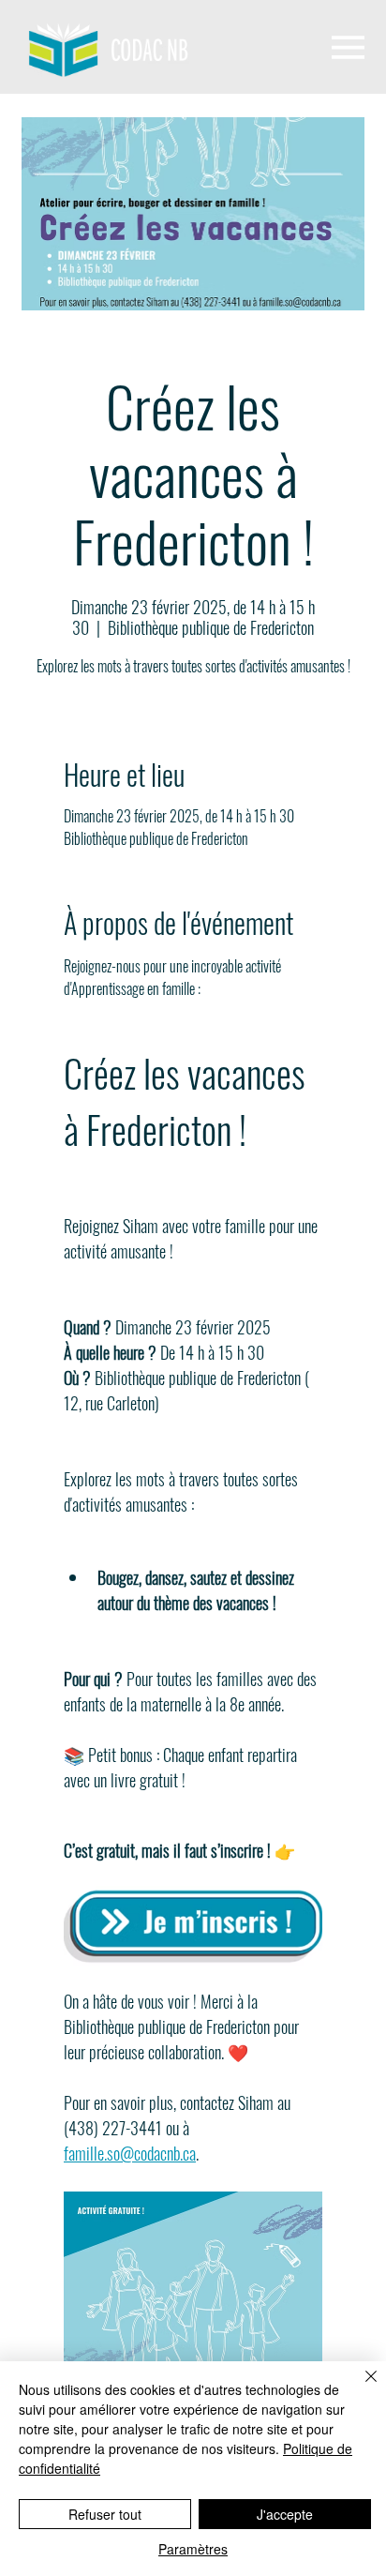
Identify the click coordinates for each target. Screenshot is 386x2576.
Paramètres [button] (193, 2549)
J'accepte (285, 2514)
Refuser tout (105, 2514)
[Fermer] (360, 2388)
